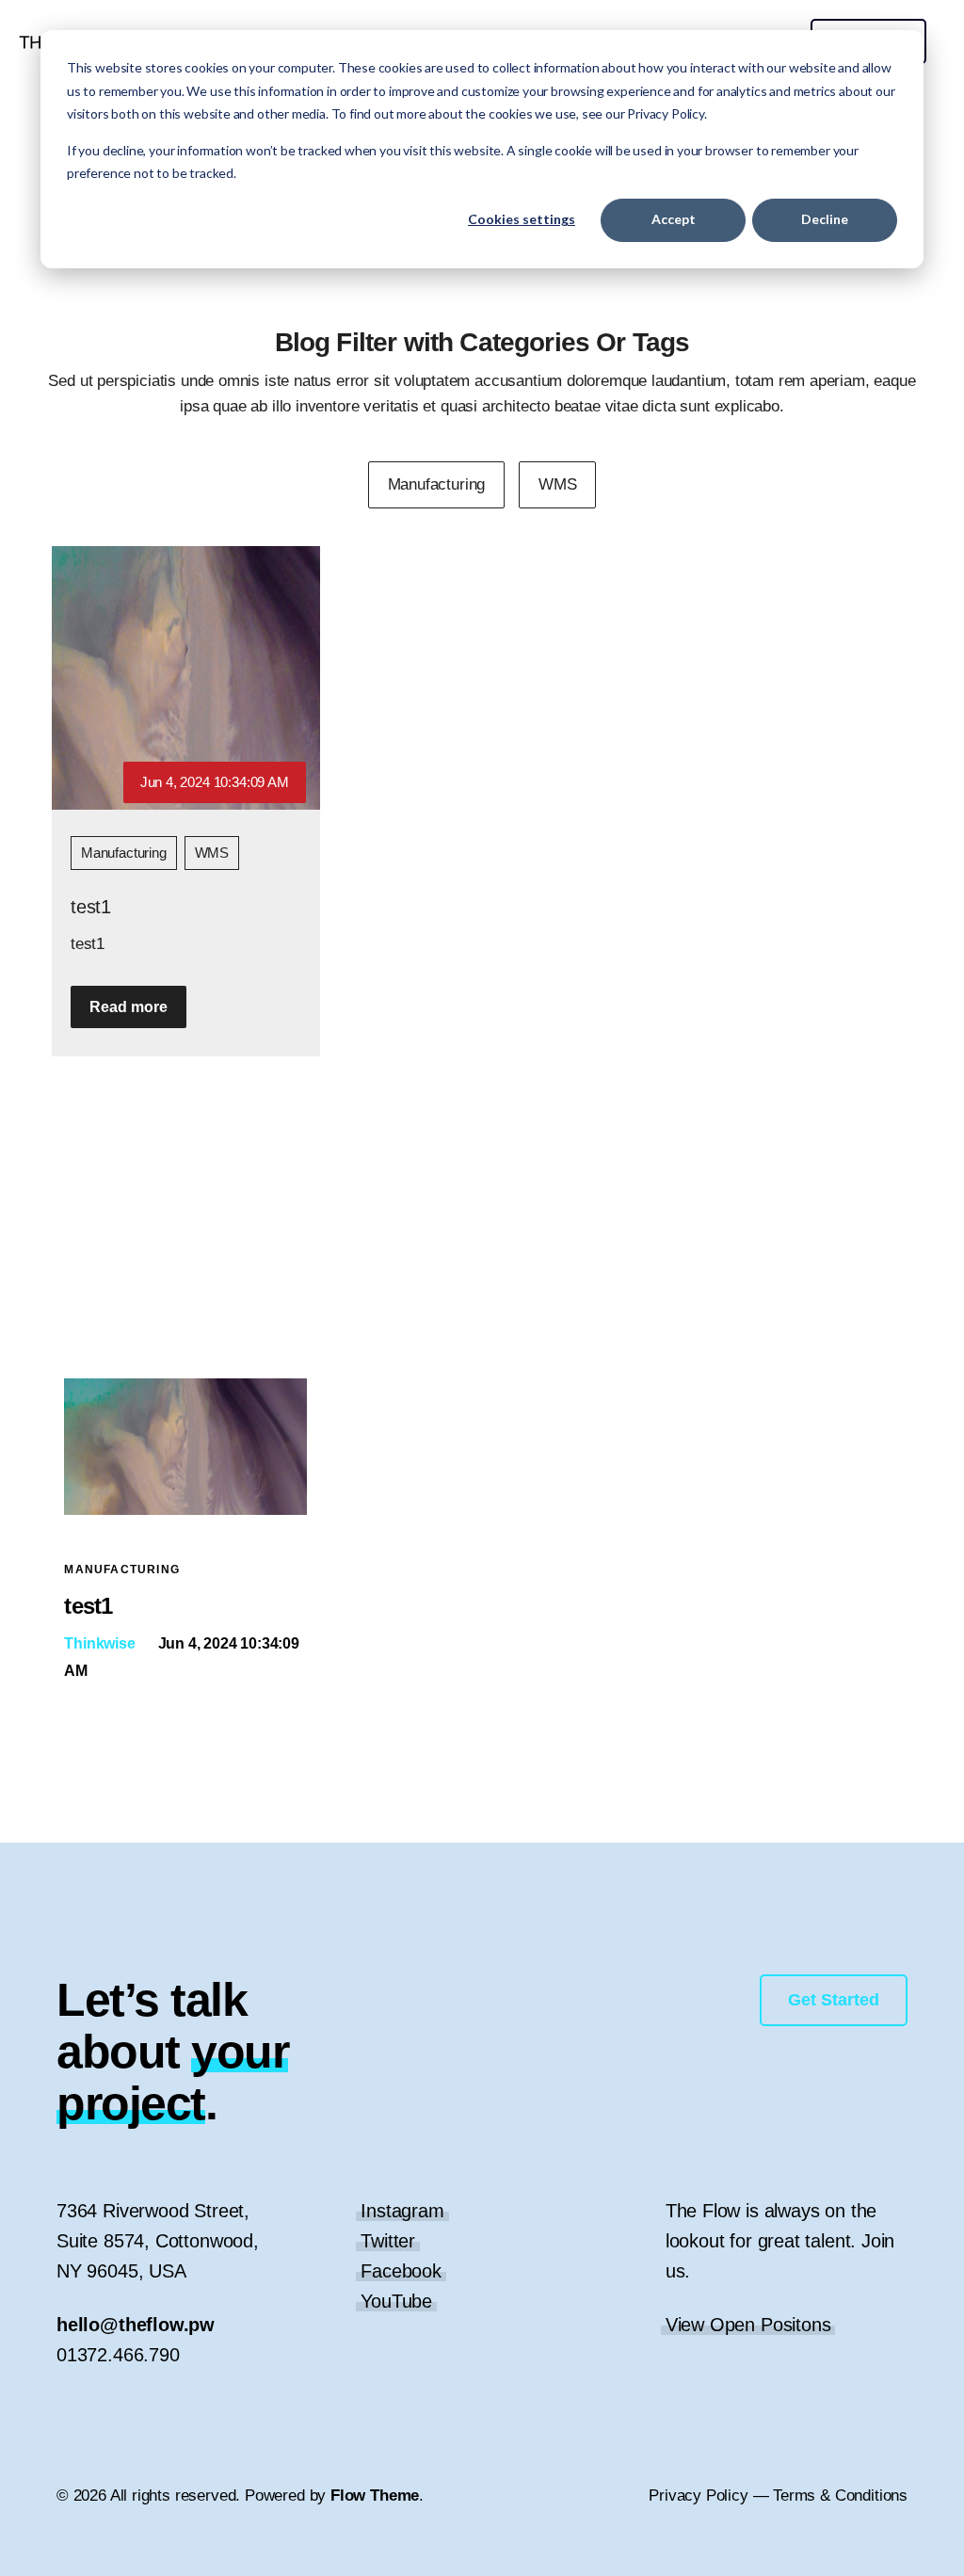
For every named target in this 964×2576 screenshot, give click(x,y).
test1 (91, 907)
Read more (129, 1007)
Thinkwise (99, 1643)
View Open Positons (748, 2325)
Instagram (402, 2211)
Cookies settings (522, 219)
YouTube (396, 2301)
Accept (674, 219)
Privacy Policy (698, 2495)
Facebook (401, 2271)
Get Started (834, 2000)
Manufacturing (124, 853)
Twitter (388, 2241)
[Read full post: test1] (185, 1509)
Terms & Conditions (840, 2495)
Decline (825, 219)
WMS (212, 853)
